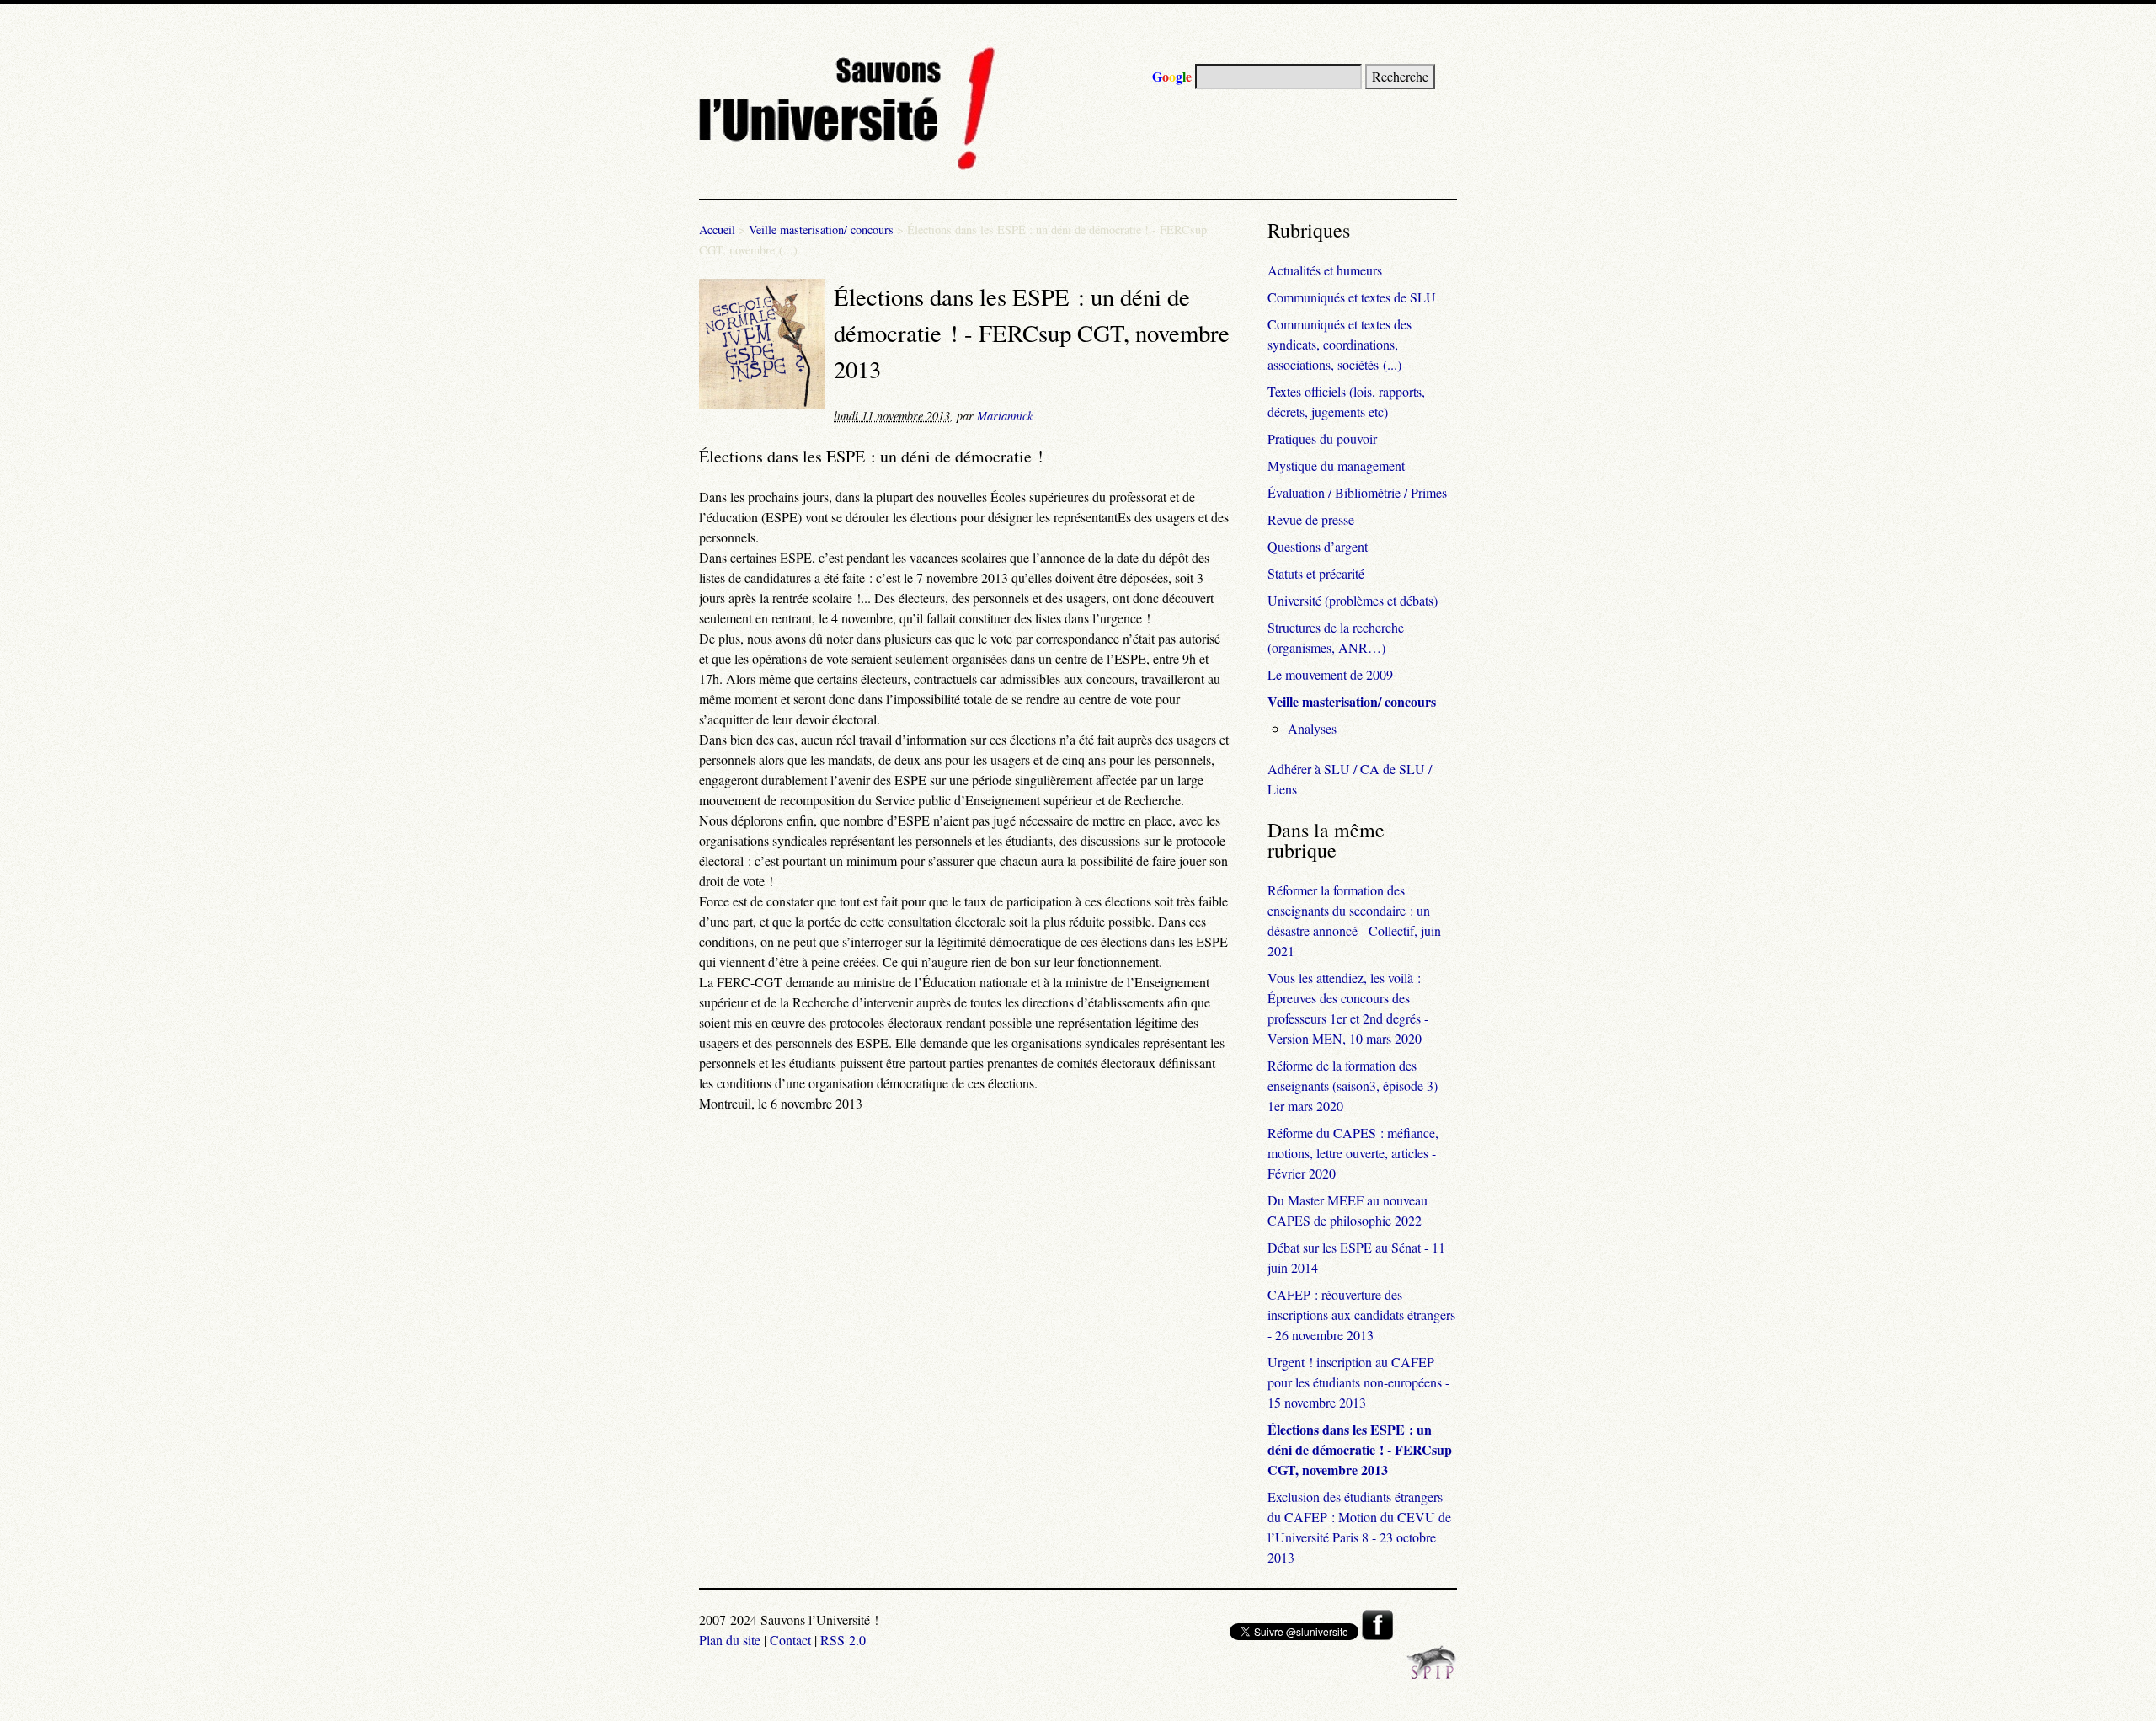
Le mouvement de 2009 (1330, 674)
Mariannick (1005, 416)
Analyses (1312, 728)
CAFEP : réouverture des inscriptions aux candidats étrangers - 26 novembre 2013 (1361, 1315)
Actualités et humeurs (1325, 270)
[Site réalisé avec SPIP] (1432, 1674)
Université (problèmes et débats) (1353, 600)
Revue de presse (1311, 519)
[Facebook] (1377, 1635)
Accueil (717, 230)
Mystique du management (1336, 465)
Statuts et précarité (1316, 573)
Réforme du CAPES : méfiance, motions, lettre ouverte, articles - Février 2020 (1353, 1153)
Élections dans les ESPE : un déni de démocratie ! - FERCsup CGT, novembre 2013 (1360, 1449)
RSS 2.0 (843, 1640)
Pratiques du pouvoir (1322, 438)
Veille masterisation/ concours (821, 230)
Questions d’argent (1318, 546)
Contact (790, 1640)
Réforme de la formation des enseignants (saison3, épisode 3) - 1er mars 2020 (1356, 1085)
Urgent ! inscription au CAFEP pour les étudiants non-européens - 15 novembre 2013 (1358, 1382)
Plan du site (730, 1640)
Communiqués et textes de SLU (1352, 297)
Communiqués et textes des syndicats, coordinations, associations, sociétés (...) (1339, 344)
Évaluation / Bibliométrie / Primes (1357, 492)
